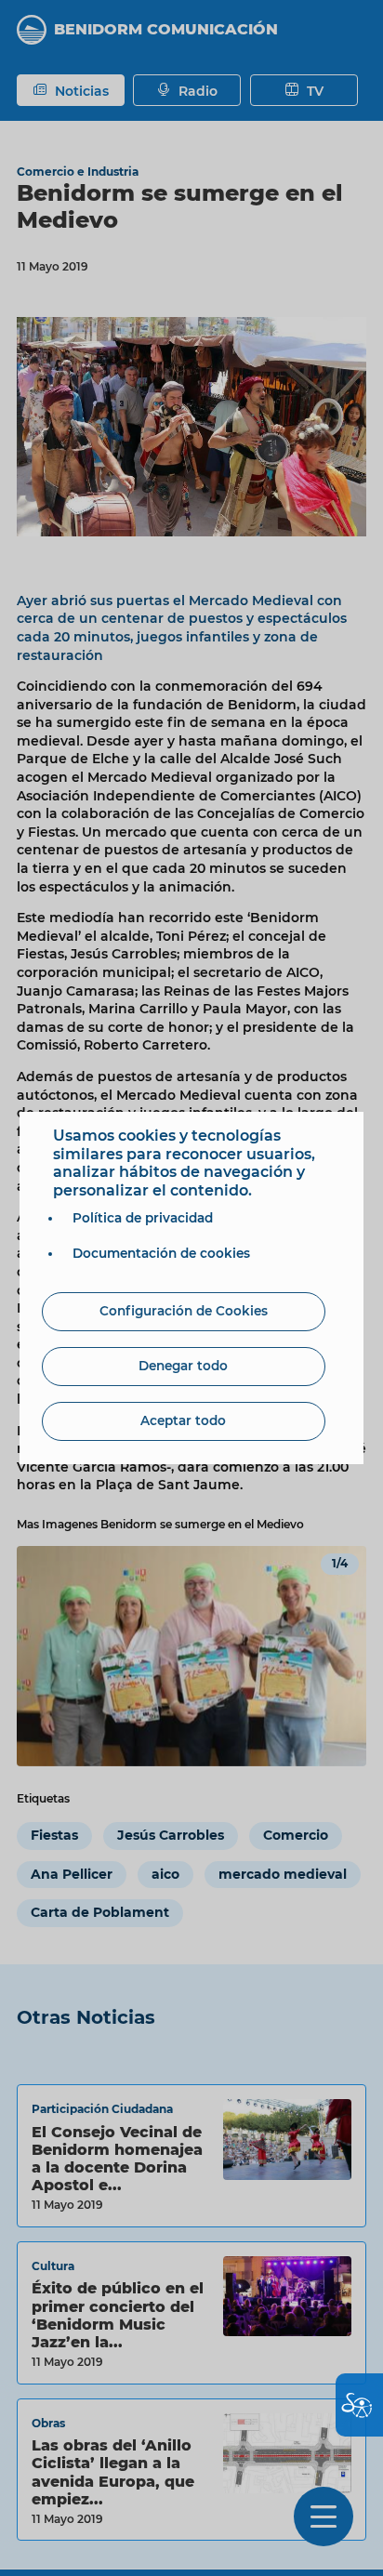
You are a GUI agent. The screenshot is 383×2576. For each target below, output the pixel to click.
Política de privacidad (143, 1218)
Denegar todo (183, 1366)
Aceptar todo (183, 1420)
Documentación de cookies (161, 1253)
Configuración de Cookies (184, 1311)
